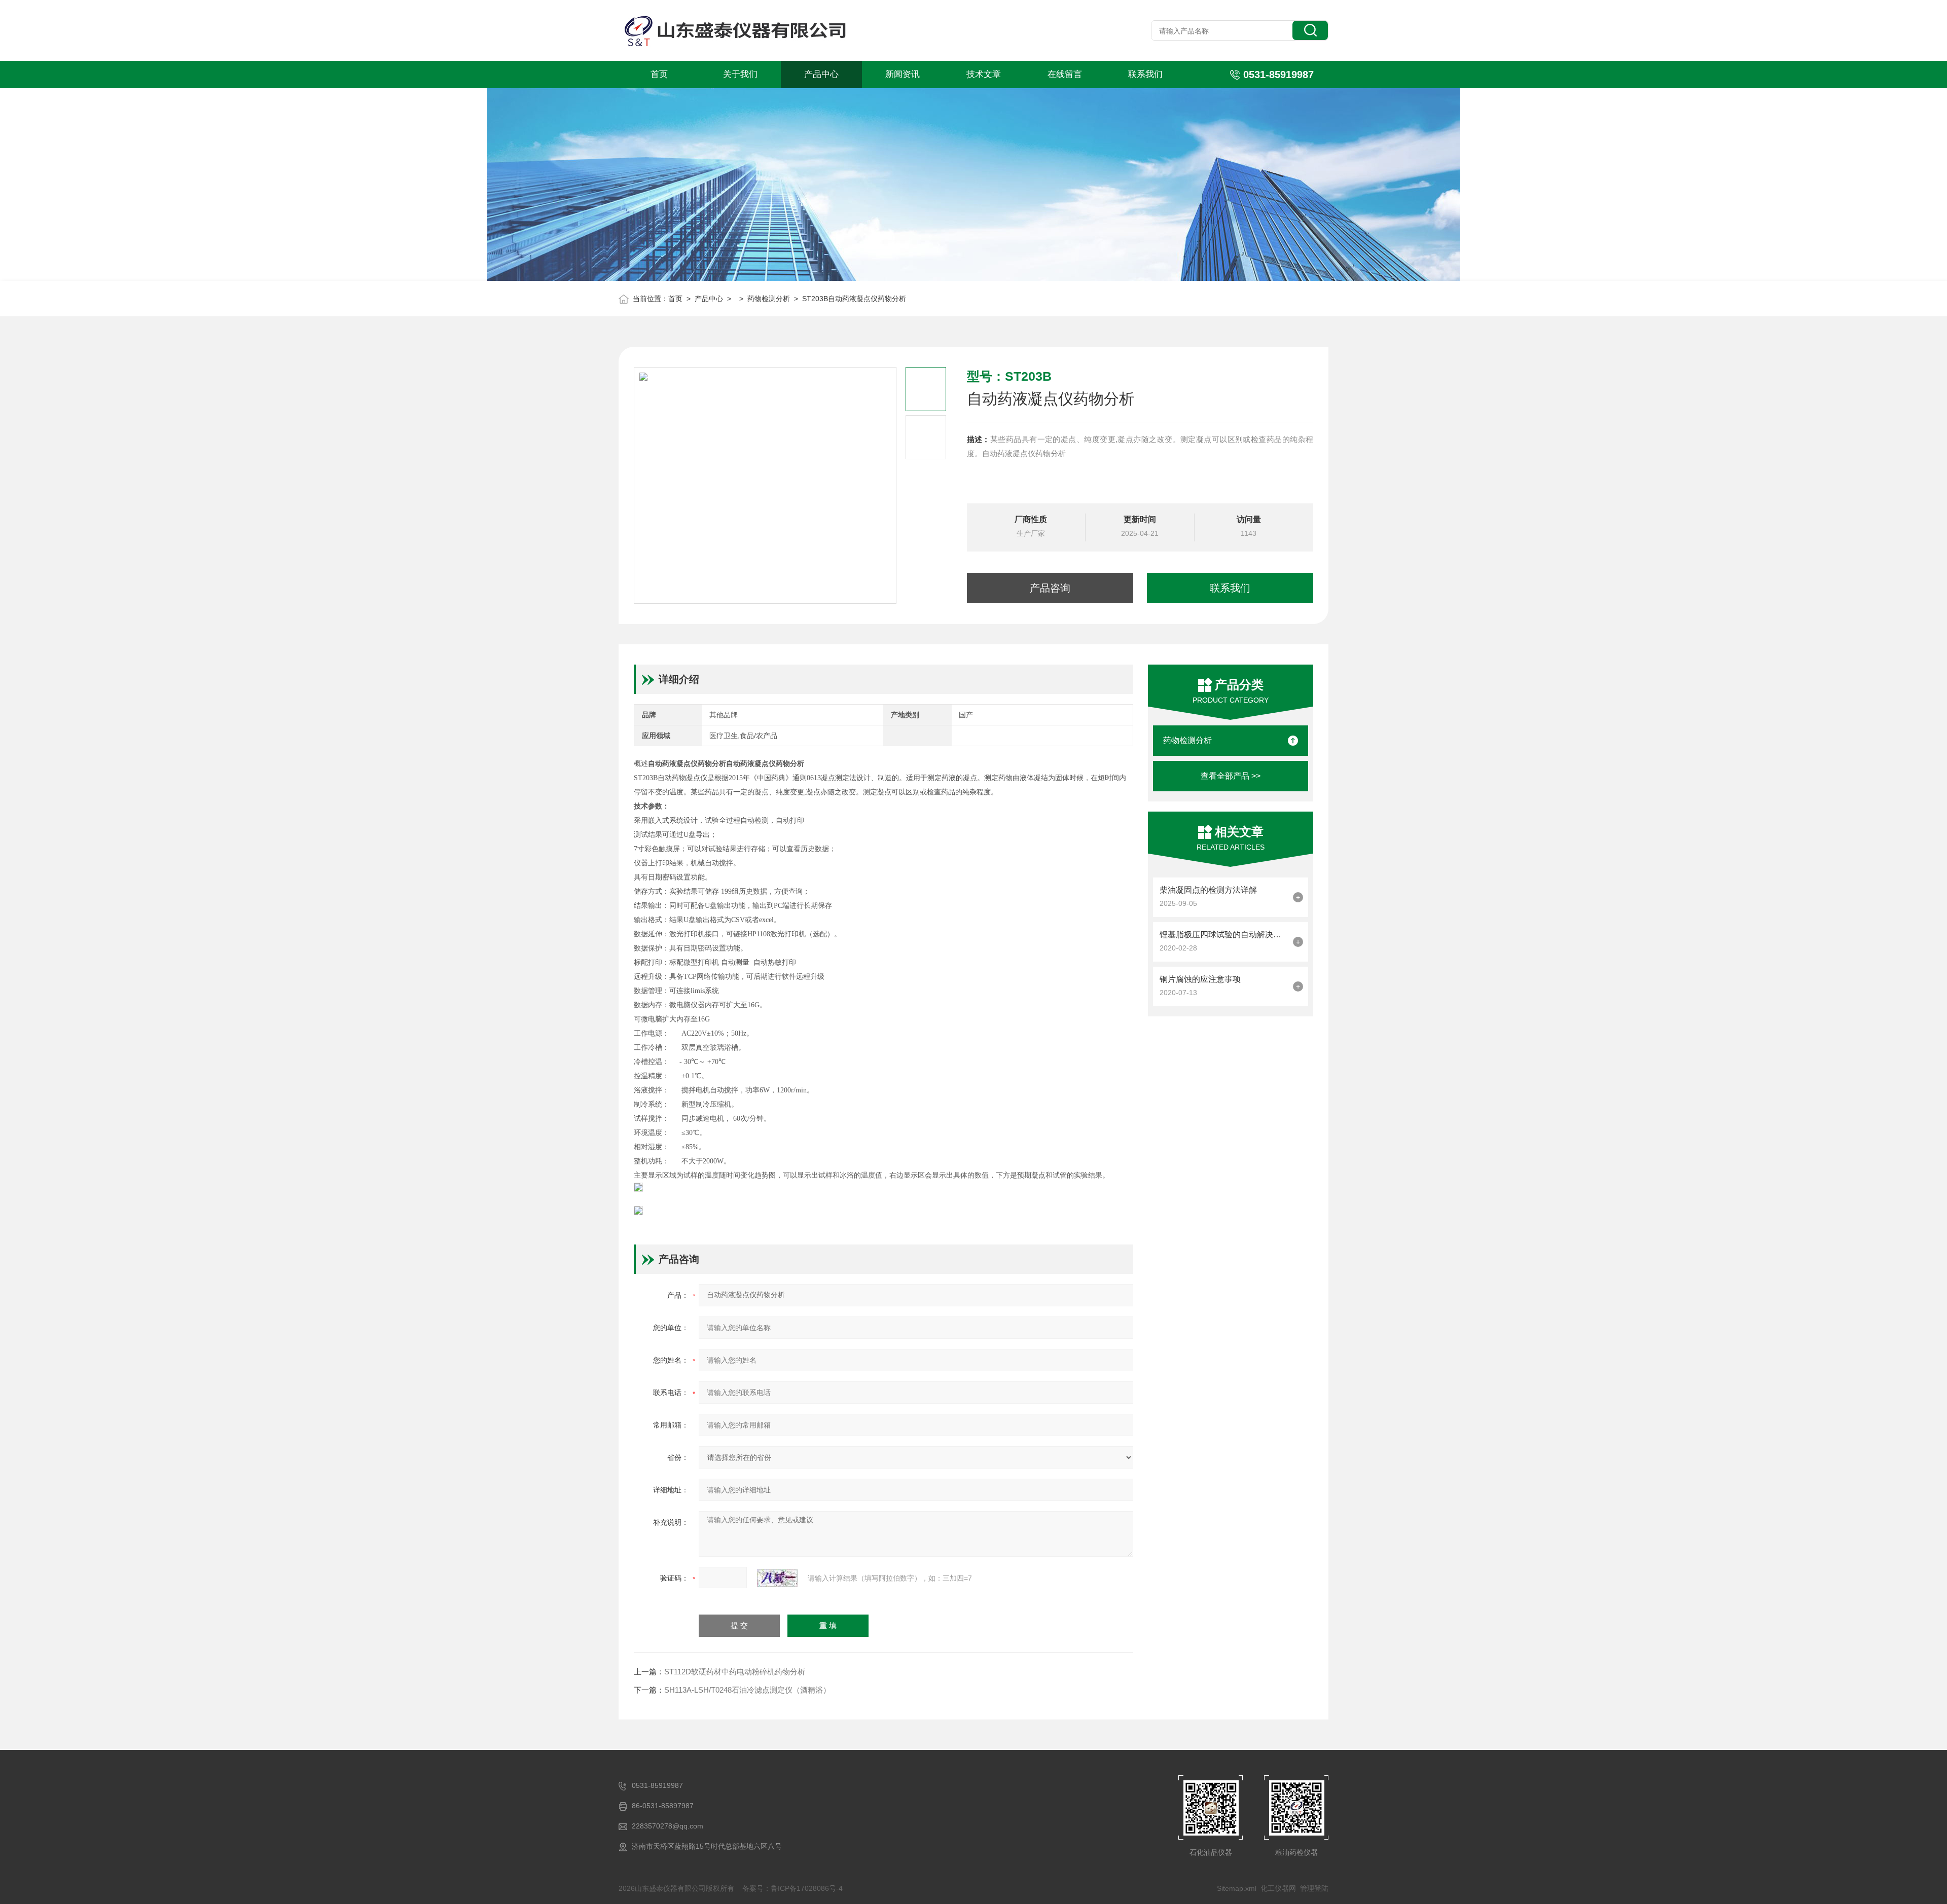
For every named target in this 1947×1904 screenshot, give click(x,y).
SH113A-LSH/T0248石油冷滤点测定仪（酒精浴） (747, 1690)
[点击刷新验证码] (777, 1578)
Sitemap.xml (1237, 1888)
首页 (659, 74)
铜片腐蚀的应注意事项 (1200, 979)
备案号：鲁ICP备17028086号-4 (792, 1888)
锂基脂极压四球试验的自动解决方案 (1224, 935)
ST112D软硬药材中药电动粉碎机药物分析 (735, 1672)
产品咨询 (1050, 588)
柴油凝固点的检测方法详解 (1208, 890)
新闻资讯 (903, 74)
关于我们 (740, 74)
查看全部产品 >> (1231, 776)
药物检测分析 (769, 299)
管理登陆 (1314, 1888)
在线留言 (1065, 74)
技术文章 (984, 74)
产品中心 (821, 74)
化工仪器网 (1278, 1888)
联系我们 (1145, 74)
